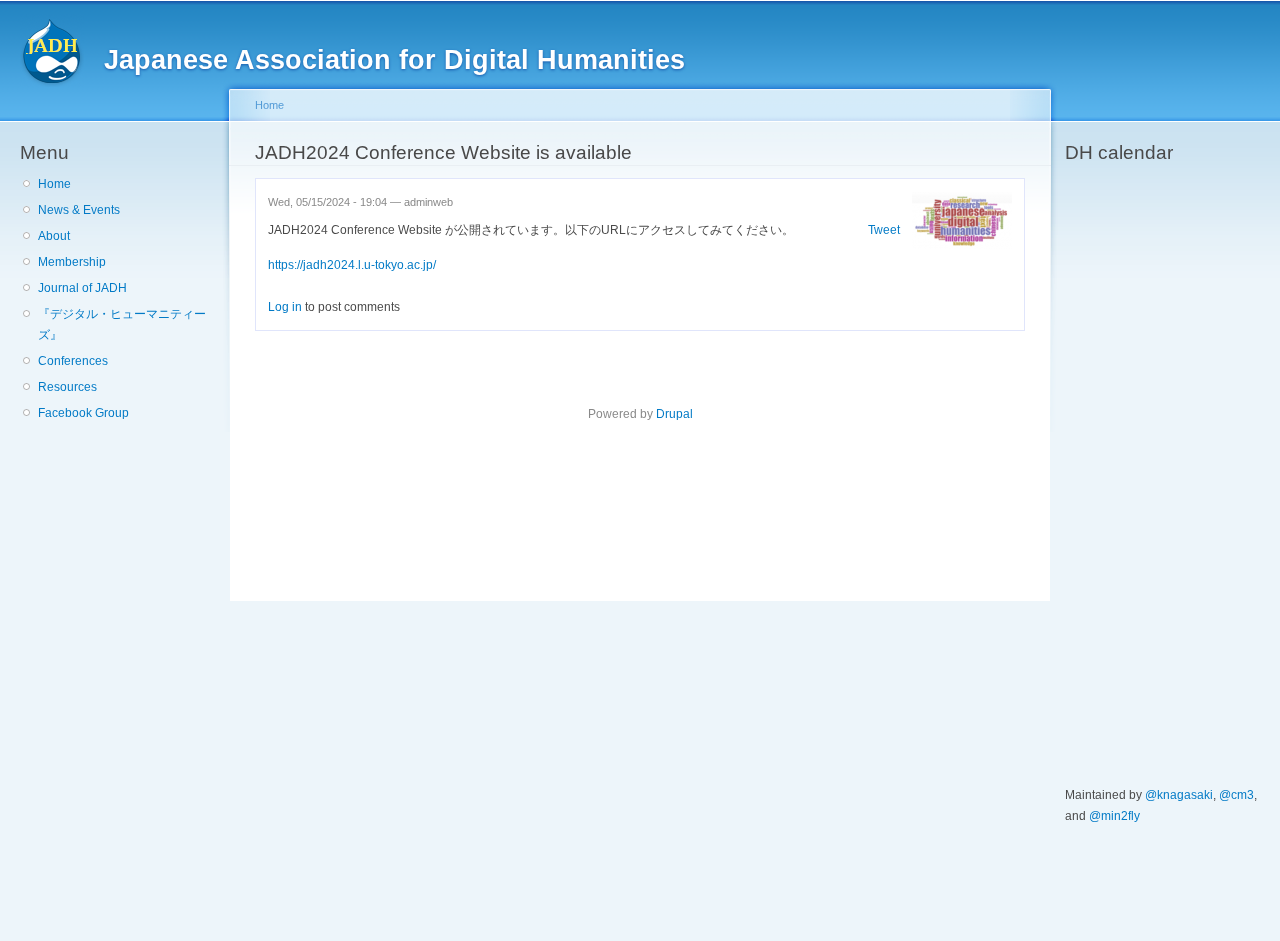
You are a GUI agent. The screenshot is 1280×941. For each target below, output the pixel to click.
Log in (285, 307)
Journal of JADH (82, 288)
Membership (72, 262)
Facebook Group (83, 413)
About (54, 236)
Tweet (884, 230)
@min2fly (1114, 816)
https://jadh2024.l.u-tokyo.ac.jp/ (352, 265)
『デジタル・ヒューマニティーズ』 (122, 324)
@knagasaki (1179, 795)
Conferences (73, 361)
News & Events (79, 210)
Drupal (674, 414)
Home (54, 184)
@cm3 (1236, 795)
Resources (67, 387)
